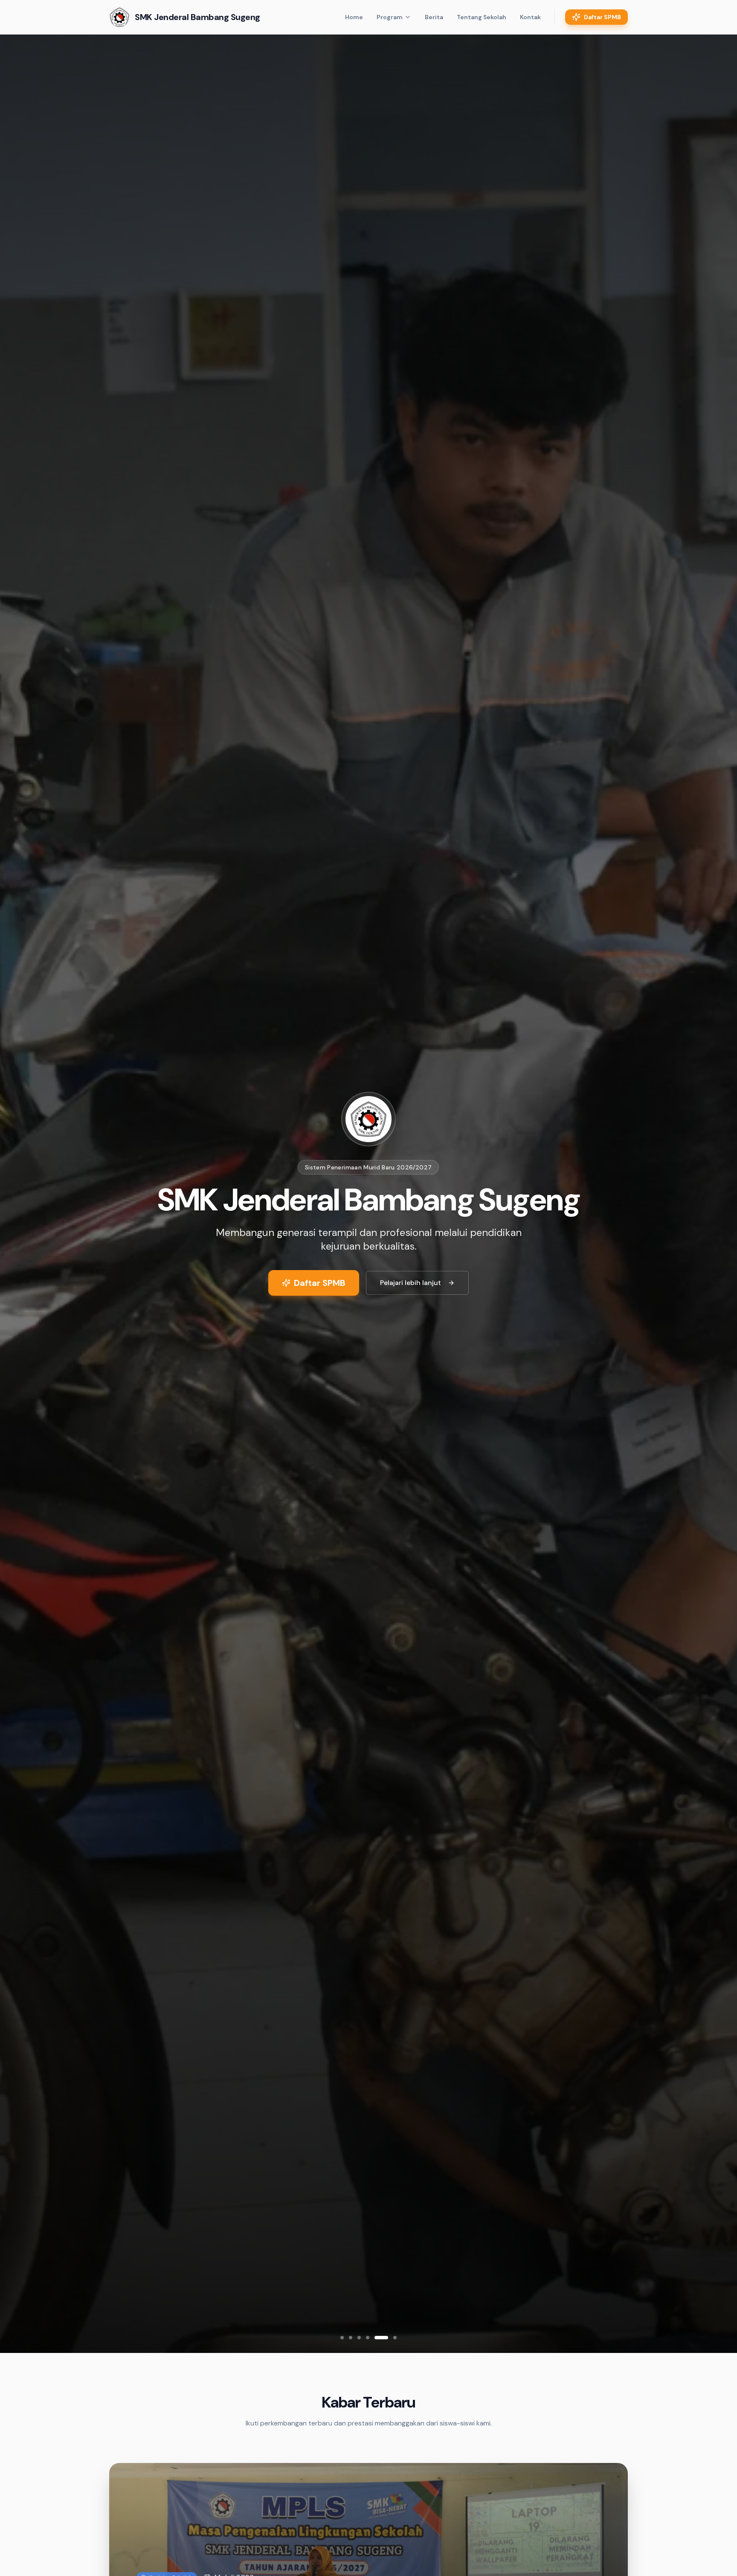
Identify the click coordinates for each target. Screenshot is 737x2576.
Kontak (530, 17)
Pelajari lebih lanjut (411, 1283)
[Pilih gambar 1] (342, 2338)
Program (390, 17)
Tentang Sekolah (482, 17)
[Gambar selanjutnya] (713, 1194)
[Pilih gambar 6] (395, 2338)
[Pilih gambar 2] (351, 2338)
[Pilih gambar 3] (359, 2338)
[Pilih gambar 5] (381, 2338)
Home (354, 17)
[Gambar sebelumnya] (24, 1194)
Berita (434, 17)
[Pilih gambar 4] (368, 2338)
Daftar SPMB (602, 17)
